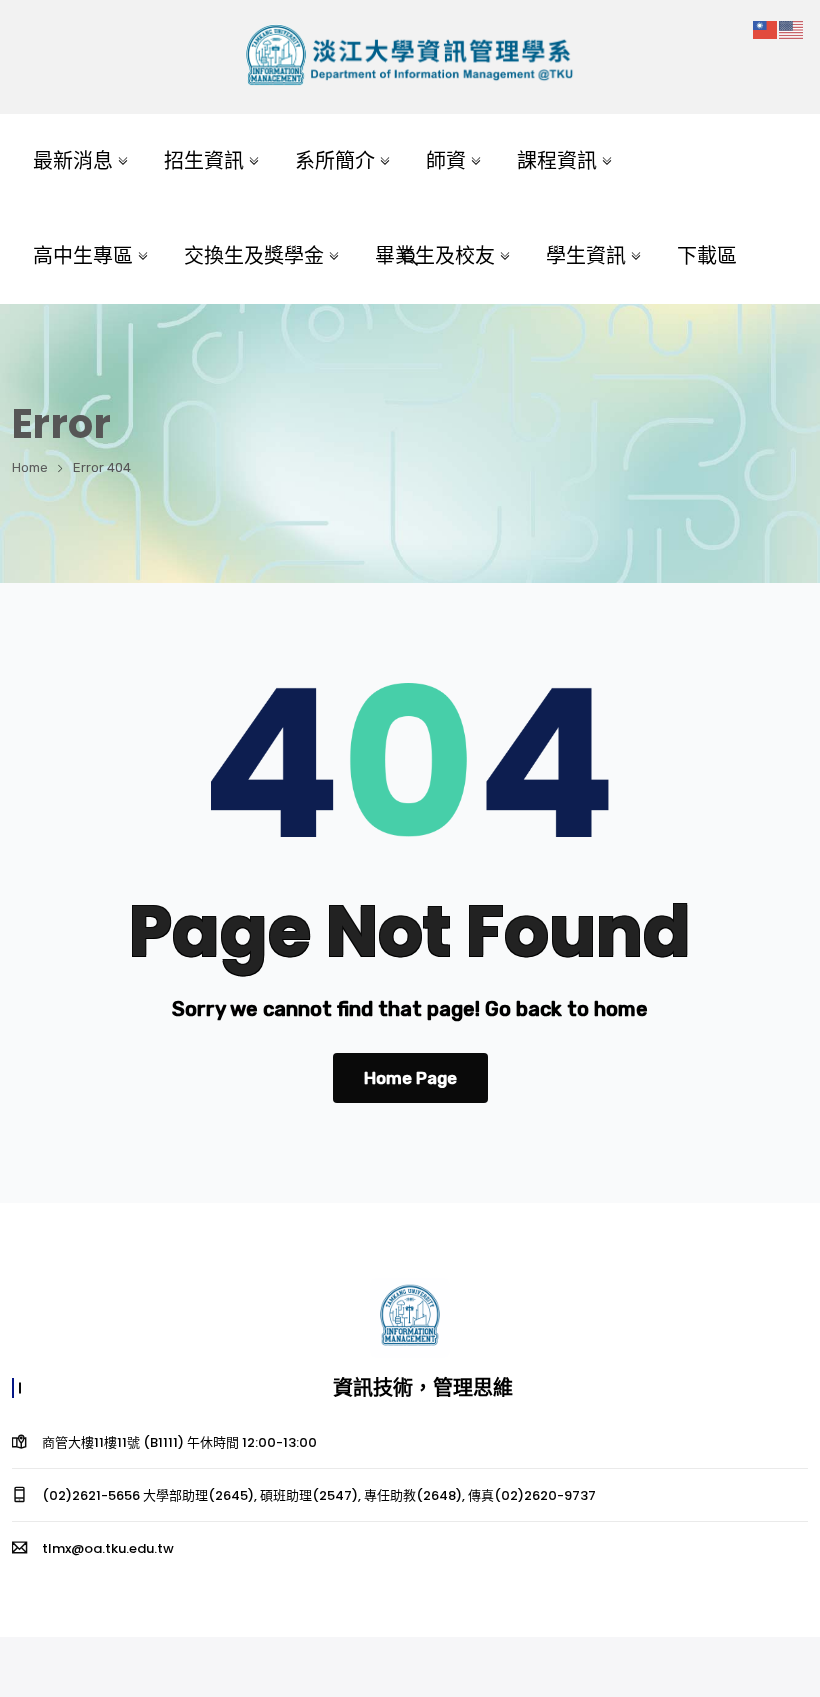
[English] (792, 28)
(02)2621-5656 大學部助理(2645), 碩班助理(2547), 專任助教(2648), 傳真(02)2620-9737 (319, 1495)
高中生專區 (83, 256)
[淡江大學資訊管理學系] (409, 58)
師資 (446, 161)
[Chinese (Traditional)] (766, 28)
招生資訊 (204, 161)
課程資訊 (557, 161)
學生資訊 (586, 256)
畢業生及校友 (435, 256)
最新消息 (73, 161)
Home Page (410, 1078)
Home (30, 467)
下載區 (707, 256)
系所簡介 (335, 161)
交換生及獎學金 (254, 256)
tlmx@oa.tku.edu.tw (108, 1548)
